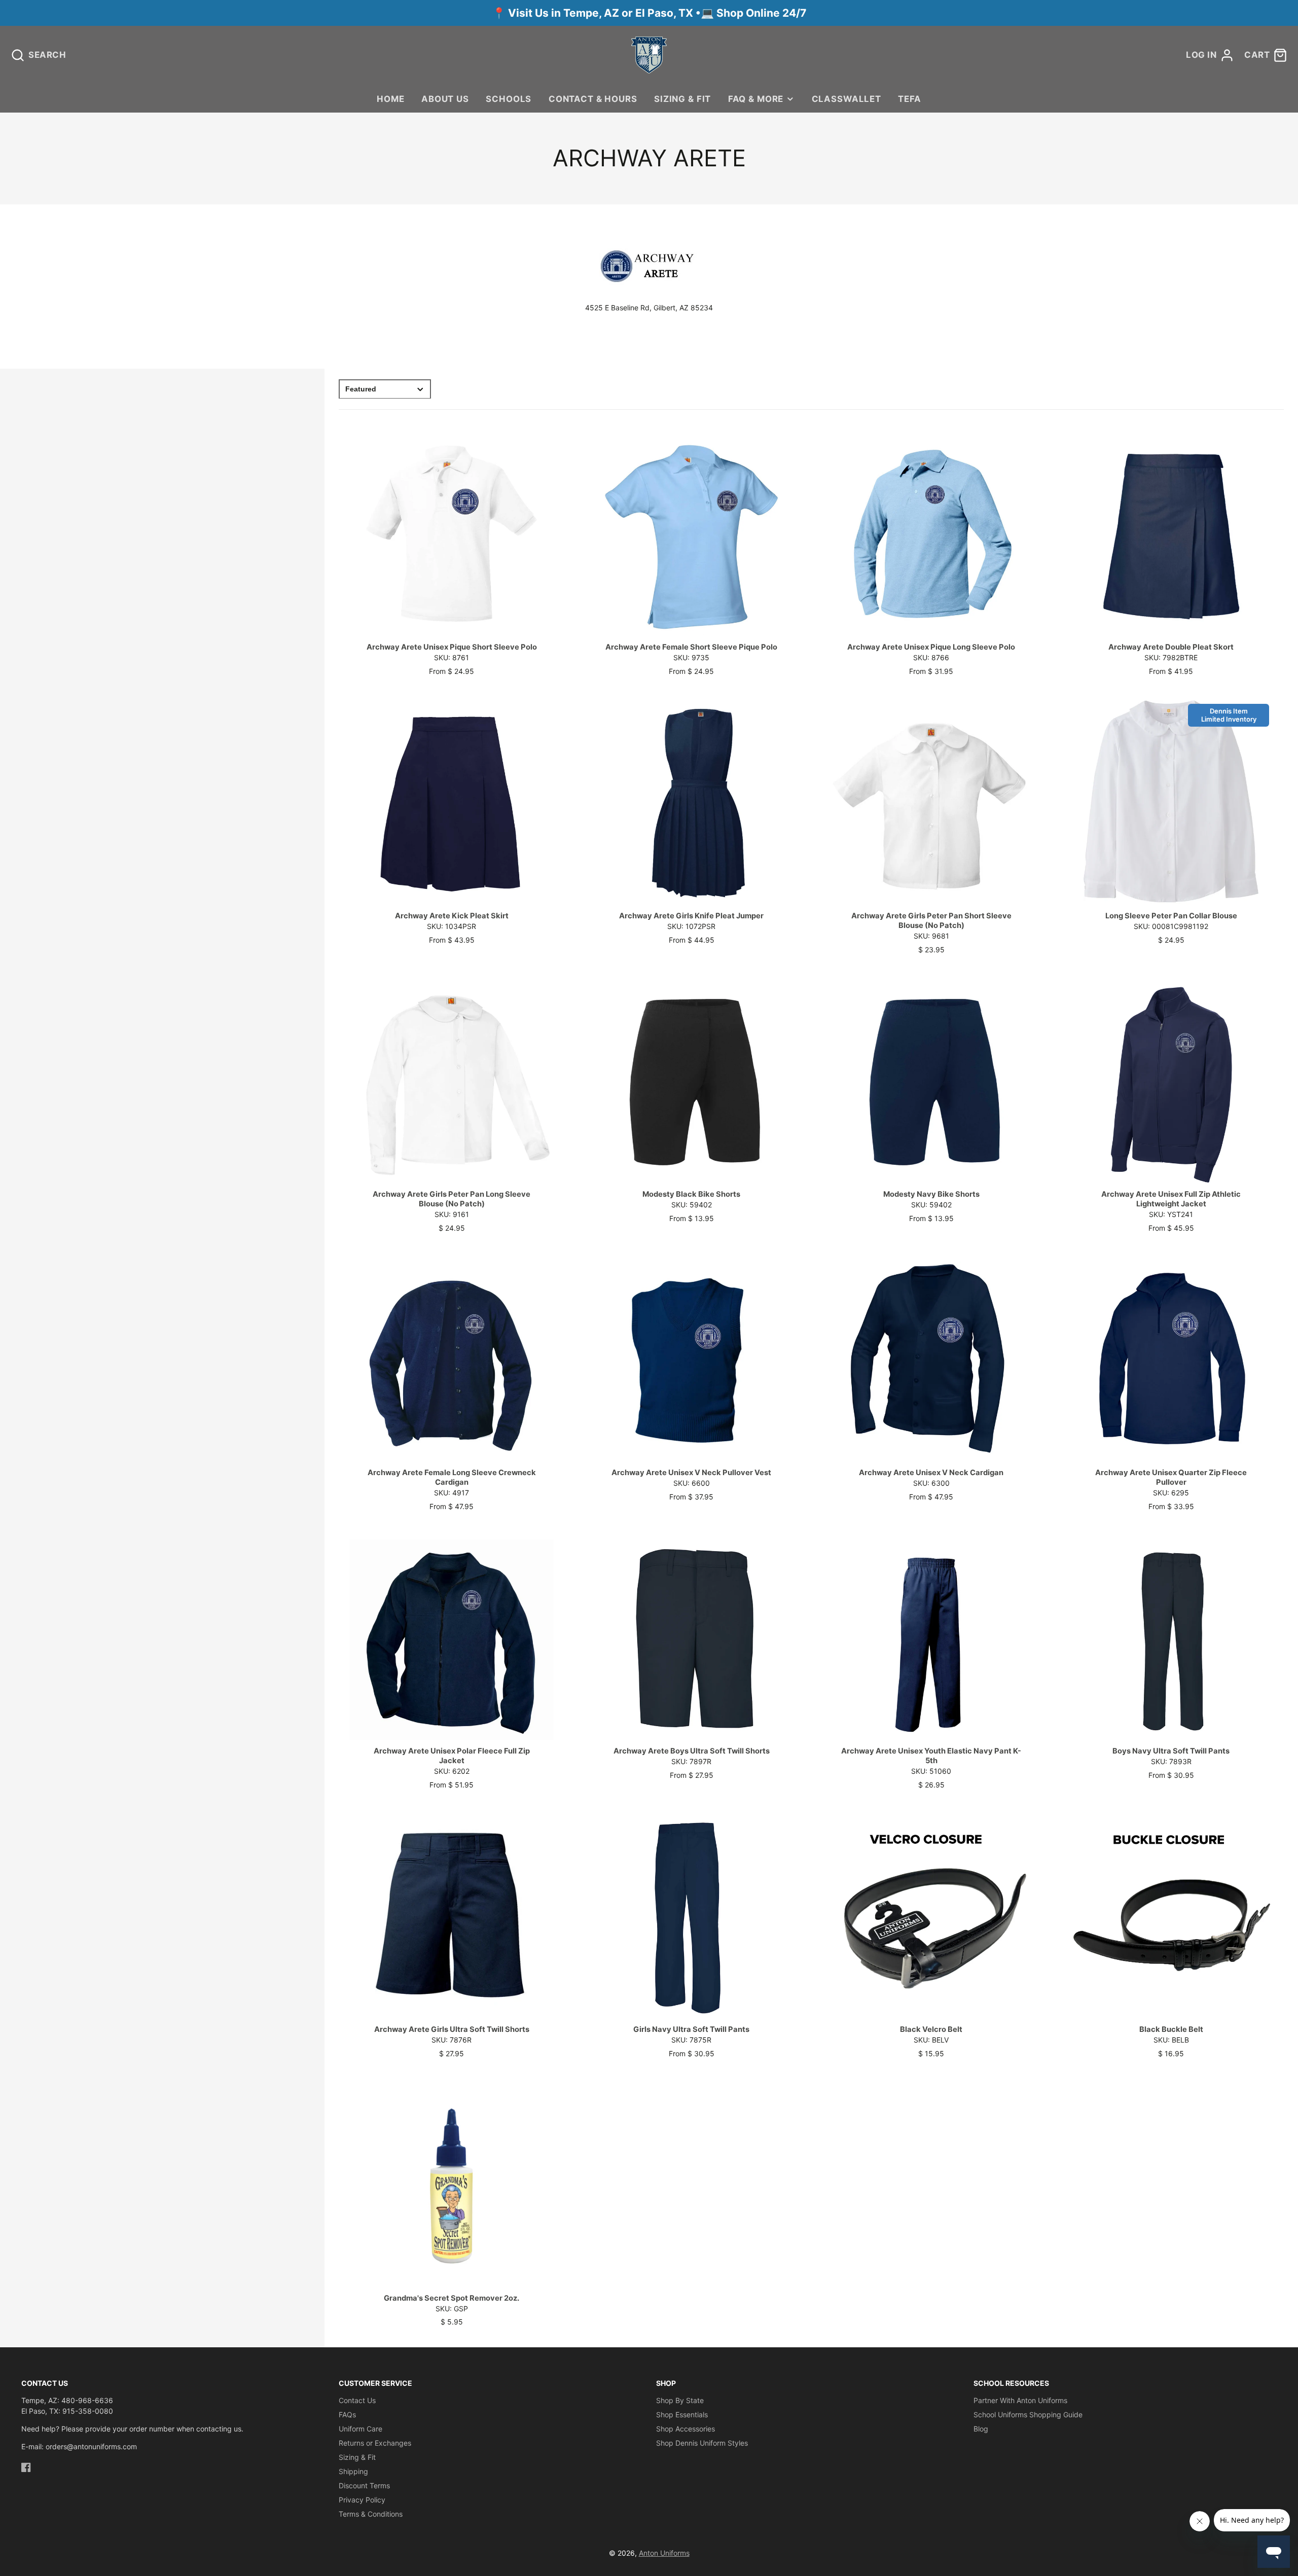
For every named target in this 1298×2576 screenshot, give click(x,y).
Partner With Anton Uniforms (1020, 2400)
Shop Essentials (682, 2414)
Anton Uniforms (664, 2553)
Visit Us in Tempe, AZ (565, 13)
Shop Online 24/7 (761, 13)
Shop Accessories (686, 2429)
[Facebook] (26, 2467)
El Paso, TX (664, 13)
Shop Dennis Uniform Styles (702, 2443)
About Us (445, 99)
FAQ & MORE (756, 99)
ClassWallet (846, 99)
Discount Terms (364, 2485)
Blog (981, 2429)
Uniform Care (360, 2429)
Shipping (353, 2471)
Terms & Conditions (371, 2514)
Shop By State (680, 2400)
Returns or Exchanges (375, 2443)
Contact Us (357, 2400)
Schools (509, 99)
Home (390, 99)
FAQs (347, 2414)
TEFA (909, 99)
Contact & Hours (593, 99)
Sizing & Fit (682, 99)
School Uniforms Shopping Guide (1028, 2414)
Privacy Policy (362, 2500)
